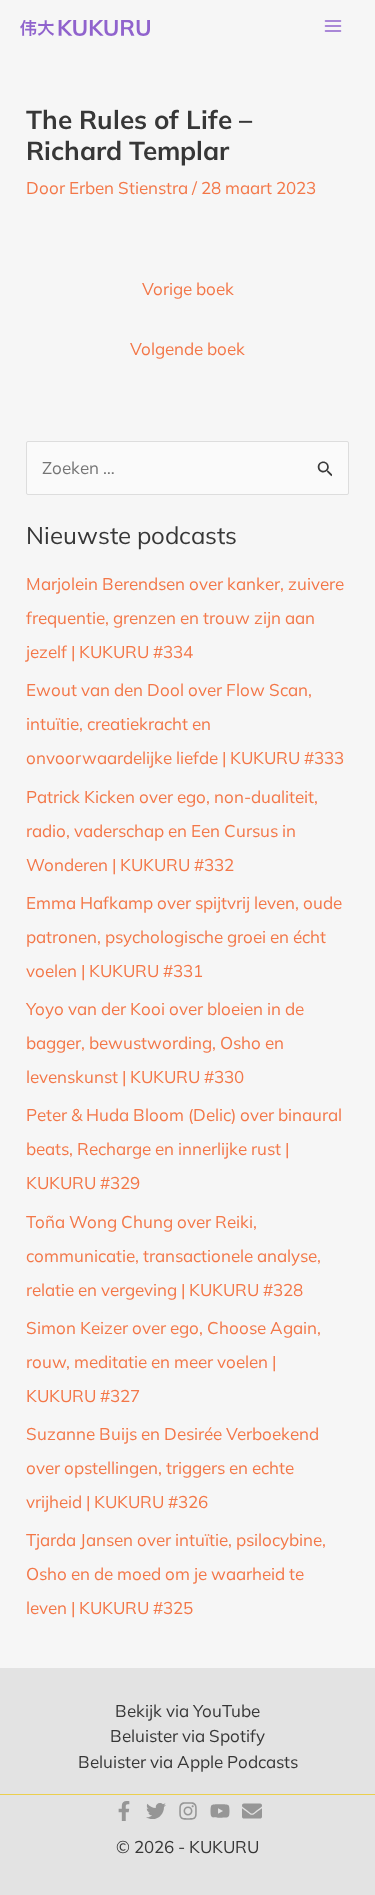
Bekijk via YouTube (187, 1710)
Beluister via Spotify (187, 1735)
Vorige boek (188, 288)
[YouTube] (220, 1811)
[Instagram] (188, 1811)
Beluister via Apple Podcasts (188, 1761)
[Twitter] (156, 1811)
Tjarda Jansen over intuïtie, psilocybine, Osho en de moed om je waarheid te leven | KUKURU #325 (176, 1573)
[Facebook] (124, 1811)
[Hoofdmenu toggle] (333, 27)
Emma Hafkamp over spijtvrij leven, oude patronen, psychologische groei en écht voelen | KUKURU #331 (184, 936)
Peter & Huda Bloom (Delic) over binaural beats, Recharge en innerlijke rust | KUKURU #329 (184, 1148)
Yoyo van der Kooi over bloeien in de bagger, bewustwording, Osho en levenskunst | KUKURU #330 (165, 1042)
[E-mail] (252, 1811)
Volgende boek (187, 348)
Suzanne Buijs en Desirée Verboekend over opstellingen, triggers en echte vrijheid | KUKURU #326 (172, 1467)
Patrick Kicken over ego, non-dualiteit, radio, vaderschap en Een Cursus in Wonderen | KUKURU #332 (172, 830)
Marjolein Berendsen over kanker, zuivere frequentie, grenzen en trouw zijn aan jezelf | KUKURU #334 (185, 617)
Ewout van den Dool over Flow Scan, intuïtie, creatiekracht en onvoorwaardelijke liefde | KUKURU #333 (185, 723)
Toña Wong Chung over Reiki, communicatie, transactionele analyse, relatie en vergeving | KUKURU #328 (173, 1255)
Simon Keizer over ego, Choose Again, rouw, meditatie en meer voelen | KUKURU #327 (173, 1361)
